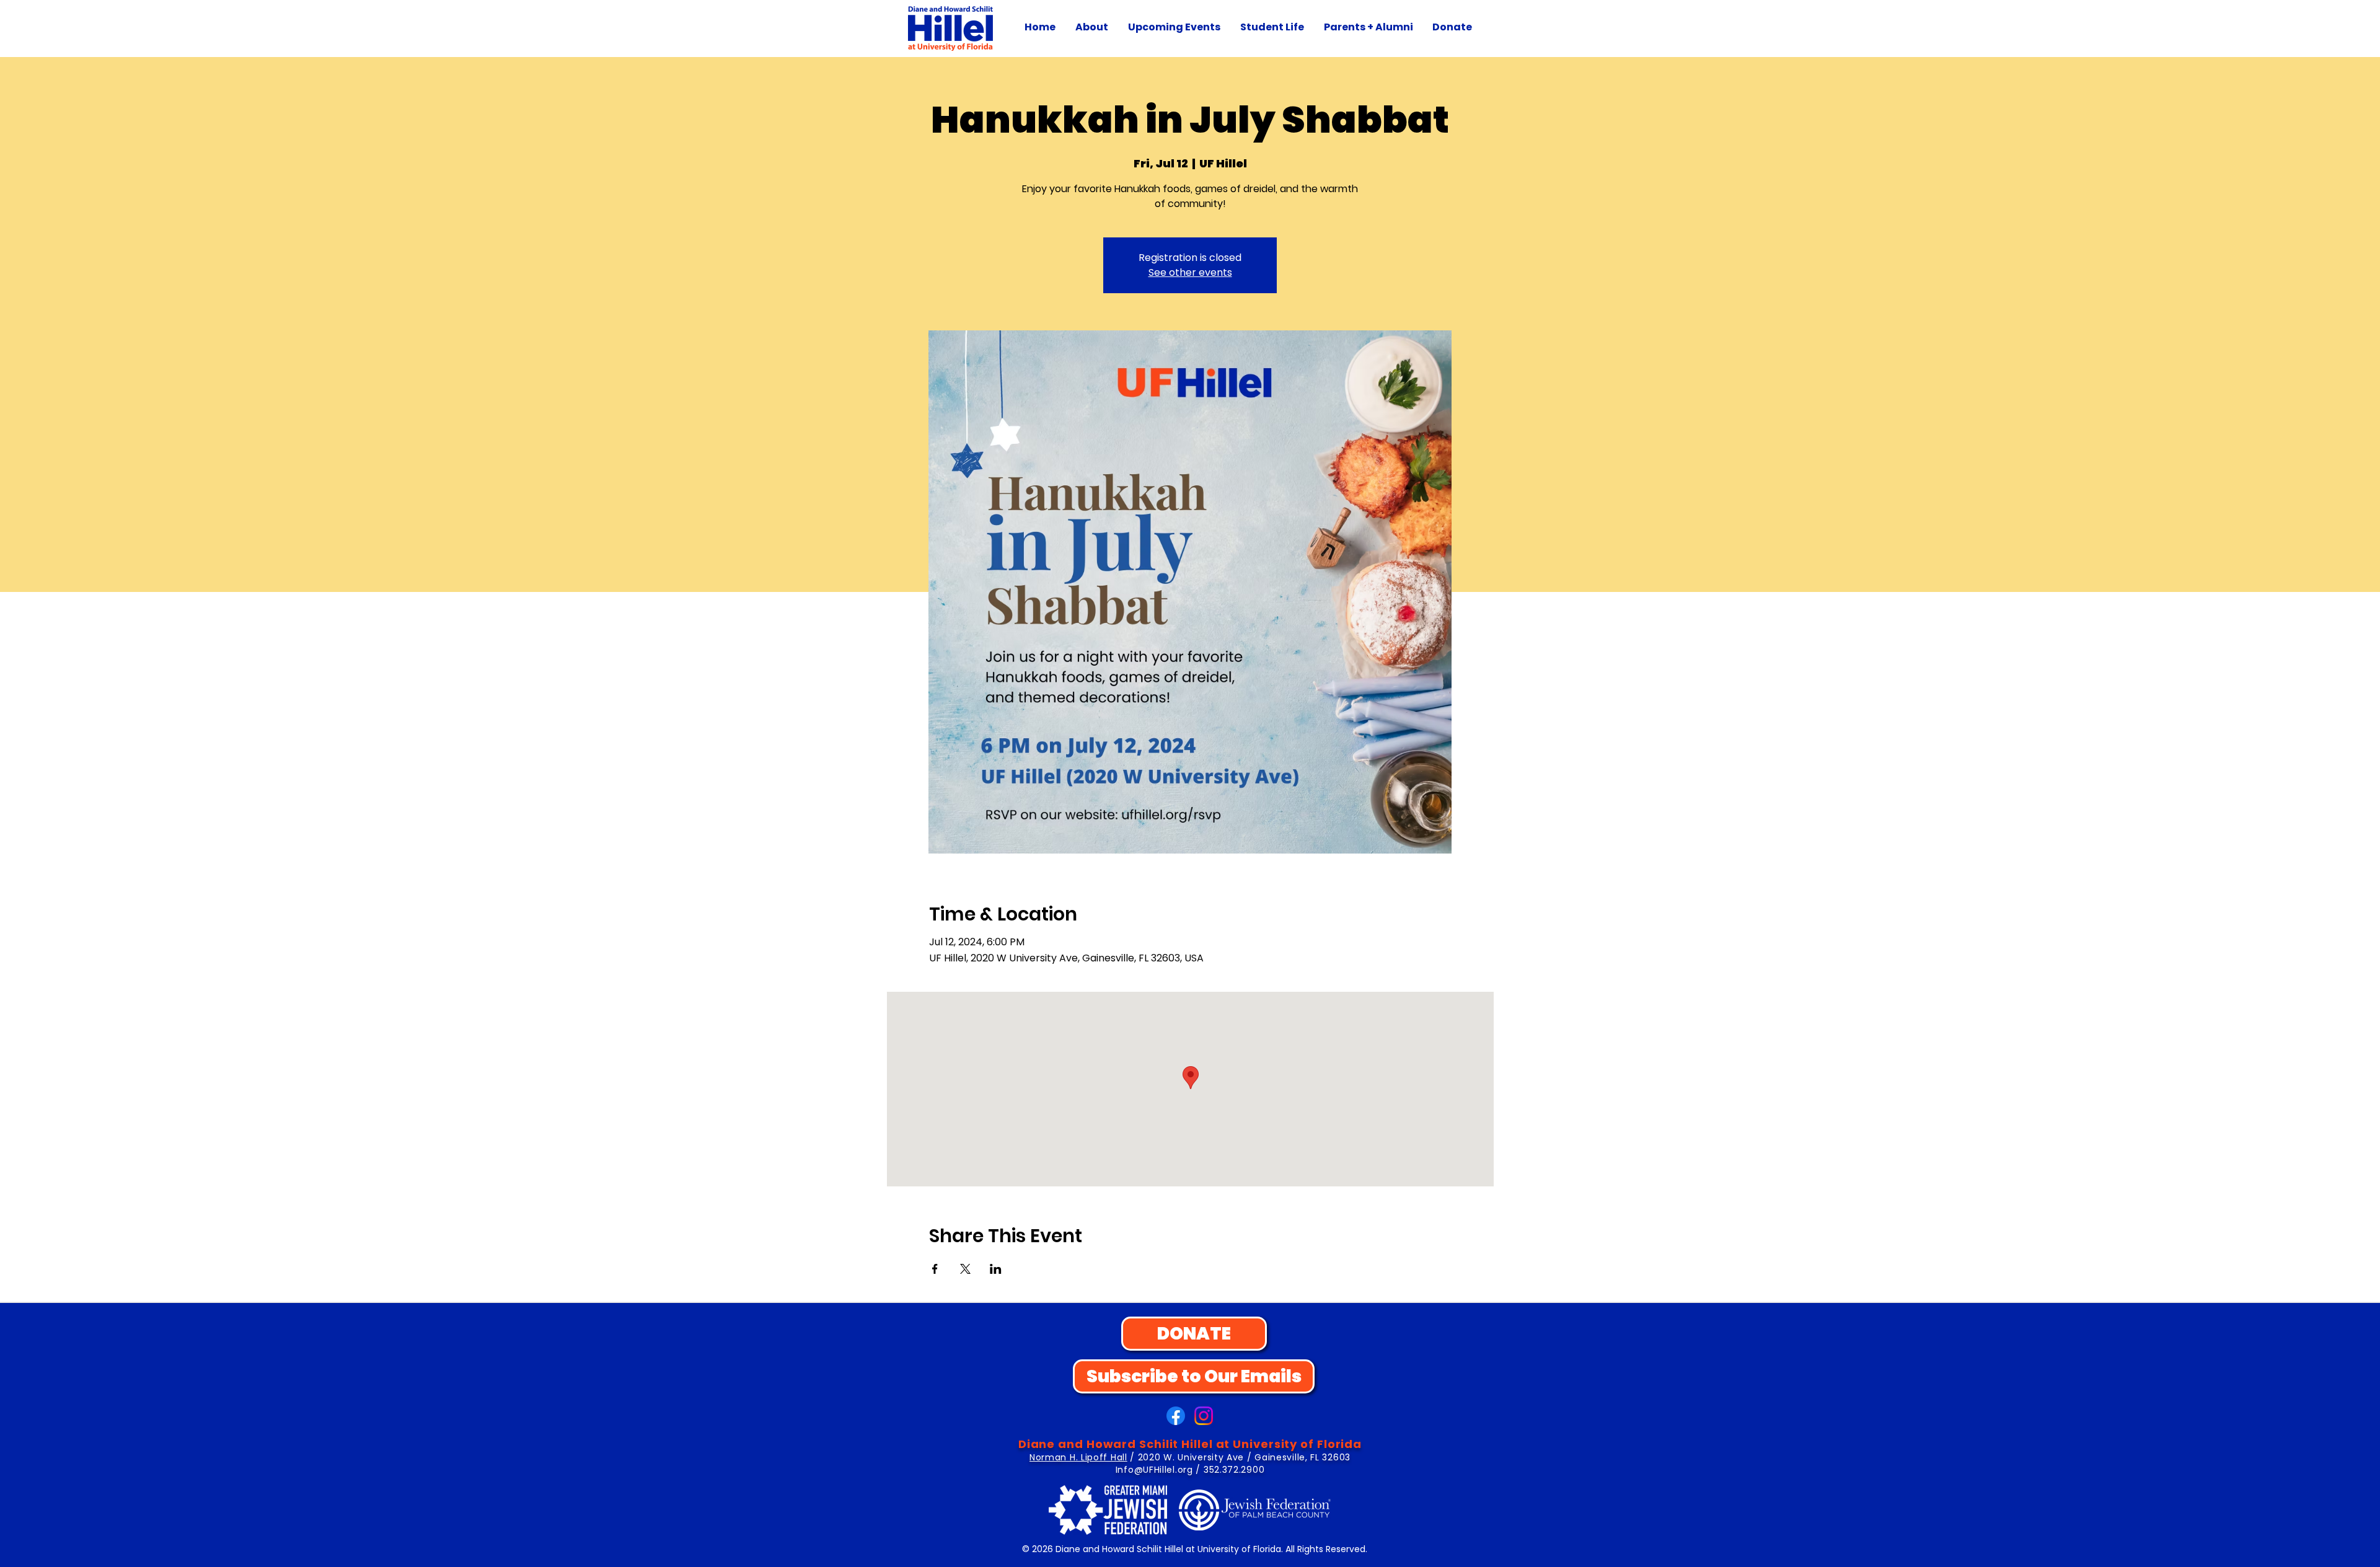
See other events (1190, 272)
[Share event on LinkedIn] (996, 1269)
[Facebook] (1176, 1416)
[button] (1092, 27)
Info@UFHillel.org (1154, 1470)
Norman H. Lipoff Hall (1078, 1457)
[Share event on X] (965, 1269)
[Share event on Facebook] (935, 1269)
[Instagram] (1204, 1416)
